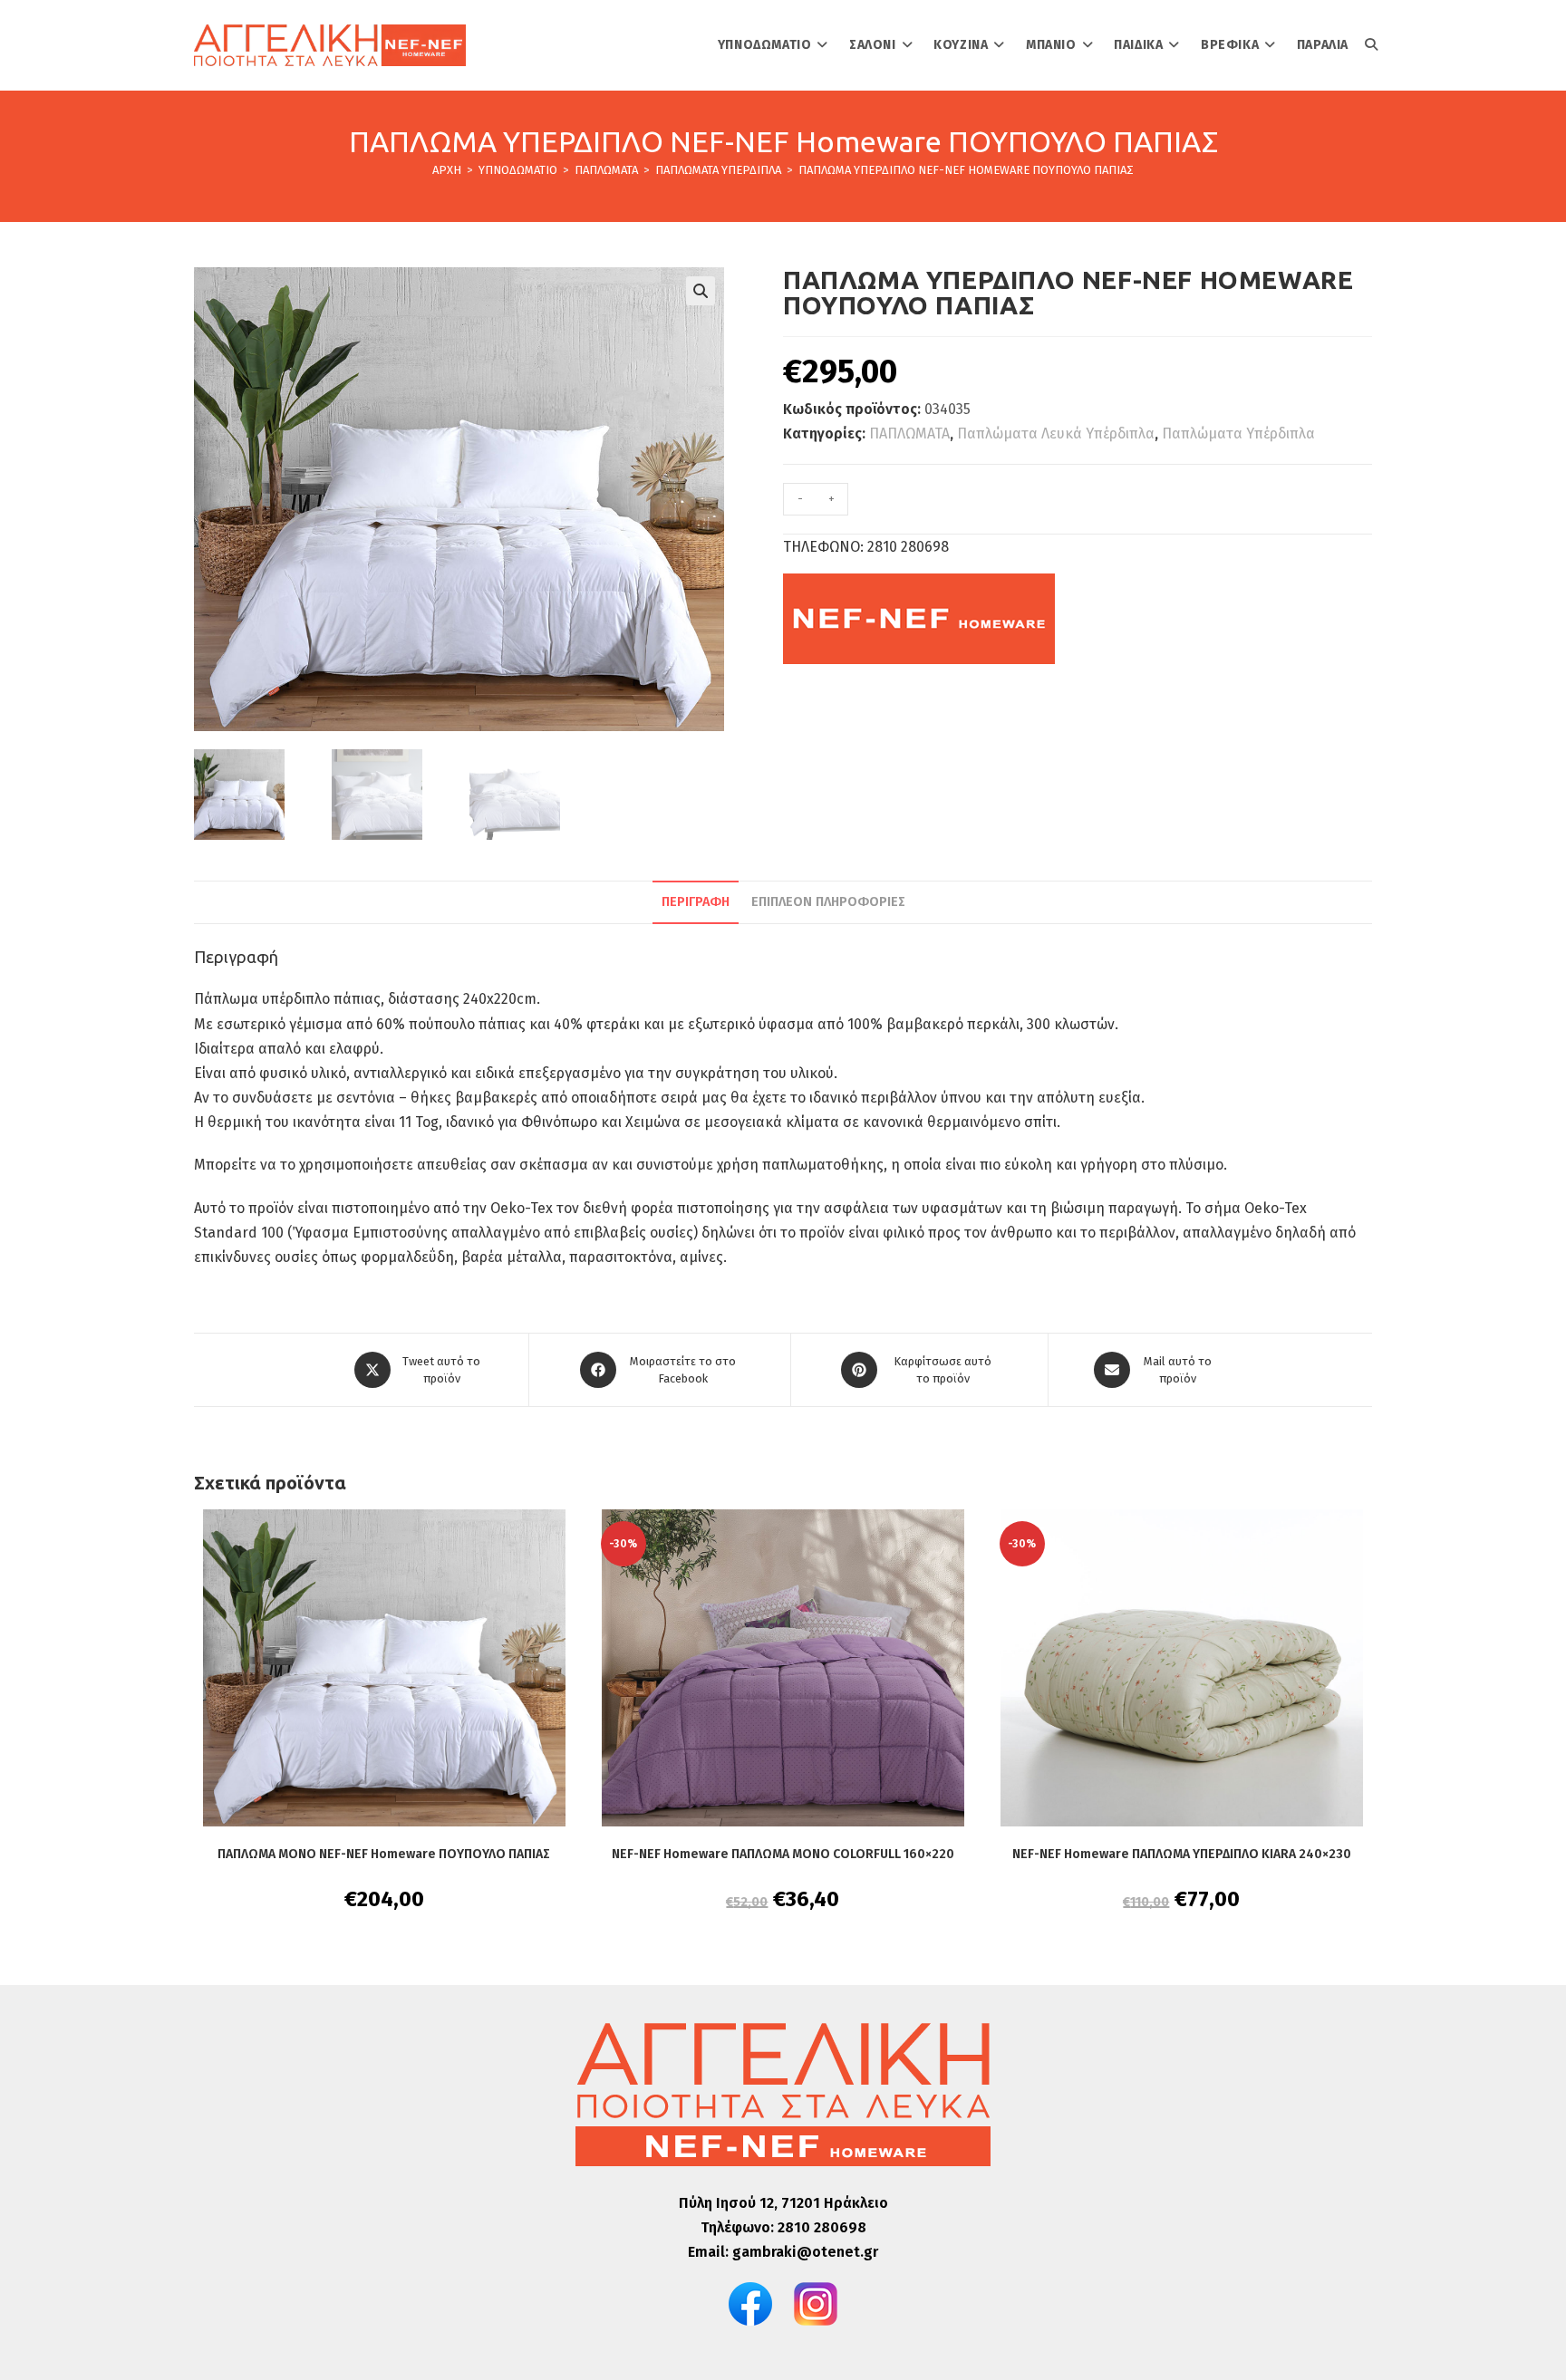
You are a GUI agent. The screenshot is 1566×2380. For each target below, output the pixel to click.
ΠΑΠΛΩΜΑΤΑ (909, 434)
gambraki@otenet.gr (805, 2252)
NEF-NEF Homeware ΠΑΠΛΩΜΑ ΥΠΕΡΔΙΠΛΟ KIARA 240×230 (1182, 1854)
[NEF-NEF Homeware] (919, 619)
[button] (701, 291)
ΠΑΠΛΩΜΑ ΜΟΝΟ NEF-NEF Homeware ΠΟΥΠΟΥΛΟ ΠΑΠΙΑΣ (384, 1854)
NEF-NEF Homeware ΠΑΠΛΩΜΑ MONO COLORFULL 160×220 (783, 1854)
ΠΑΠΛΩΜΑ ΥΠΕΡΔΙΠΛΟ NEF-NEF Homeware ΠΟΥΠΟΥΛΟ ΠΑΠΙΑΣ (966, 170)
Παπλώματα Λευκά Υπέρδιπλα (1056, 434)
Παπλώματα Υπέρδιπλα (1238, 434)
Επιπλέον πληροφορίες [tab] (828, 902)
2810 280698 (822, 2227)
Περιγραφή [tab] (696, 902)
